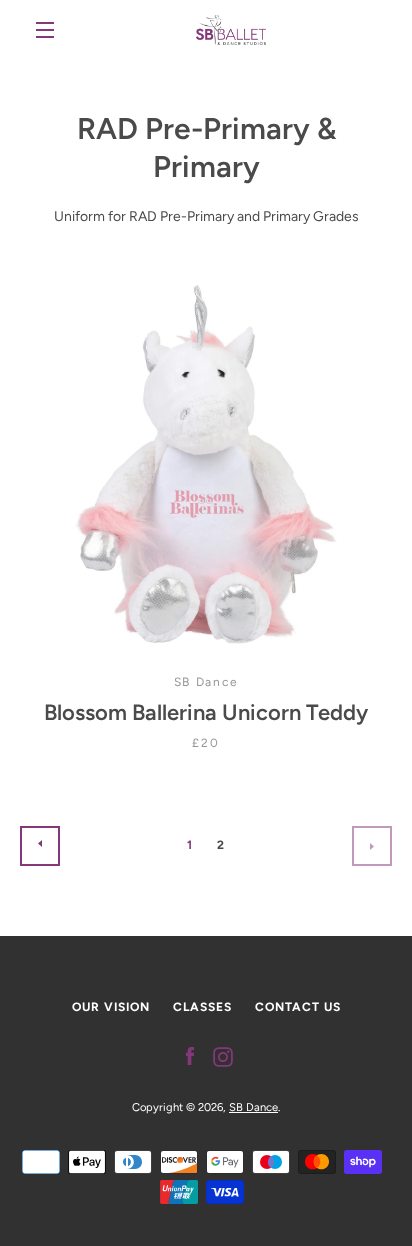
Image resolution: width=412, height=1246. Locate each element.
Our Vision (111, 1007)
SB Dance (253, 1107)
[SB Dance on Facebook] (190, 1055)
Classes (202, 1007)
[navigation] (45, 30)
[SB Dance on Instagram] (223, 1055)
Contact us (298, 1007)
